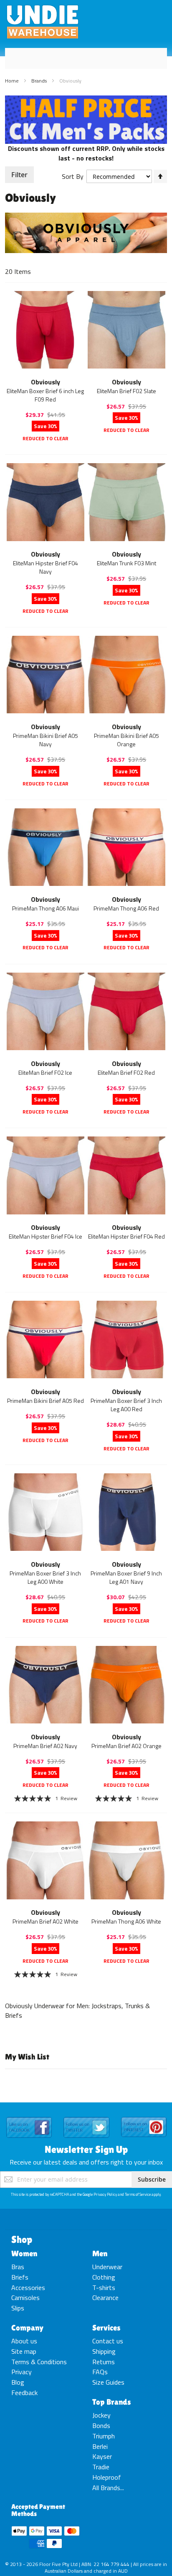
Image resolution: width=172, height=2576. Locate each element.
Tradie (101, 2467)
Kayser (102, 2456)
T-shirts (104, 2288)
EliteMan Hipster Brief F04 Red (126, 1236)
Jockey (101, 2415)
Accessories (28, 2288)
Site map (24, 2351)
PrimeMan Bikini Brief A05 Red (46, 1401)
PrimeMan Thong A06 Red (126, 908)
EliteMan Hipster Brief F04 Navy (46, 567)
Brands (40, 81)
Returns (104, 2362)
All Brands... (108, 2488)
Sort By (73, 176)
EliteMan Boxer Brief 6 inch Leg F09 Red (45, 395)
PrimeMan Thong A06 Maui (46, 908)
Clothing (104, 2277)
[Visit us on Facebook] (29, 2117)
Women (24, 2253)
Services (106, 2328)
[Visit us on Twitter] (86, 2117)
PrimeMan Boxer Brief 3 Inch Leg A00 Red (126, 1405)
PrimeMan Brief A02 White (46, 1921)
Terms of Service (138, 2194)
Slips (18, 2308)
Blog (18, 2382)
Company (27, 2328)
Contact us (108, 2341)
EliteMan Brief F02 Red (126, 1072)
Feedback (24, 2393)
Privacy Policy (105, 2194)
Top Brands (112, 2402)
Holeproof (107, 2477)
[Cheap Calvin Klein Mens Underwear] (86, 100)
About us (24, 2341)
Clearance (105, 2298)
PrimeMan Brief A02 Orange (126, 1746)
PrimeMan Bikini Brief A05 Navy (46, 740)
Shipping (104, 2351)
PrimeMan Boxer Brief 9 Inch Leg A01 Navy (126, 1577)
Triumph (104, 2436)
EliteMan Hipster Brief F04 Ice (46, 1236)
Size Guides (108, 2382)
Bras (18, 2267)
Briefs (20, 2277)
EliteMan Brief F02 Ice (45, 1072)
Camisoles (25, 2298)
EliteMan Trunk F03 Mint (126, 563)
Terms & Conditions (39, 2362)
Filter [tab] (19, 175)
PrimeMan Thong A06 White (126, 1921)
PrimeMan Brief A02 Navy (45, 1746)
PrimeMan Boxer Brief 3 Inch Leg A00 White (45, 1577)
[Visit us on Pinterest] (144, 2117)
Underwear (107, 2267)
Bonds (101, 2426)
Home (13, 81)
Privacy (21, 2372)
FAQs (100, 2372)
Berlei (100, 2446)
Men (100, 2253)
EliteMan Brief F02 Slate (126, 391)
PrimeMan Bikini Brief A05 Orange (126, 740)
